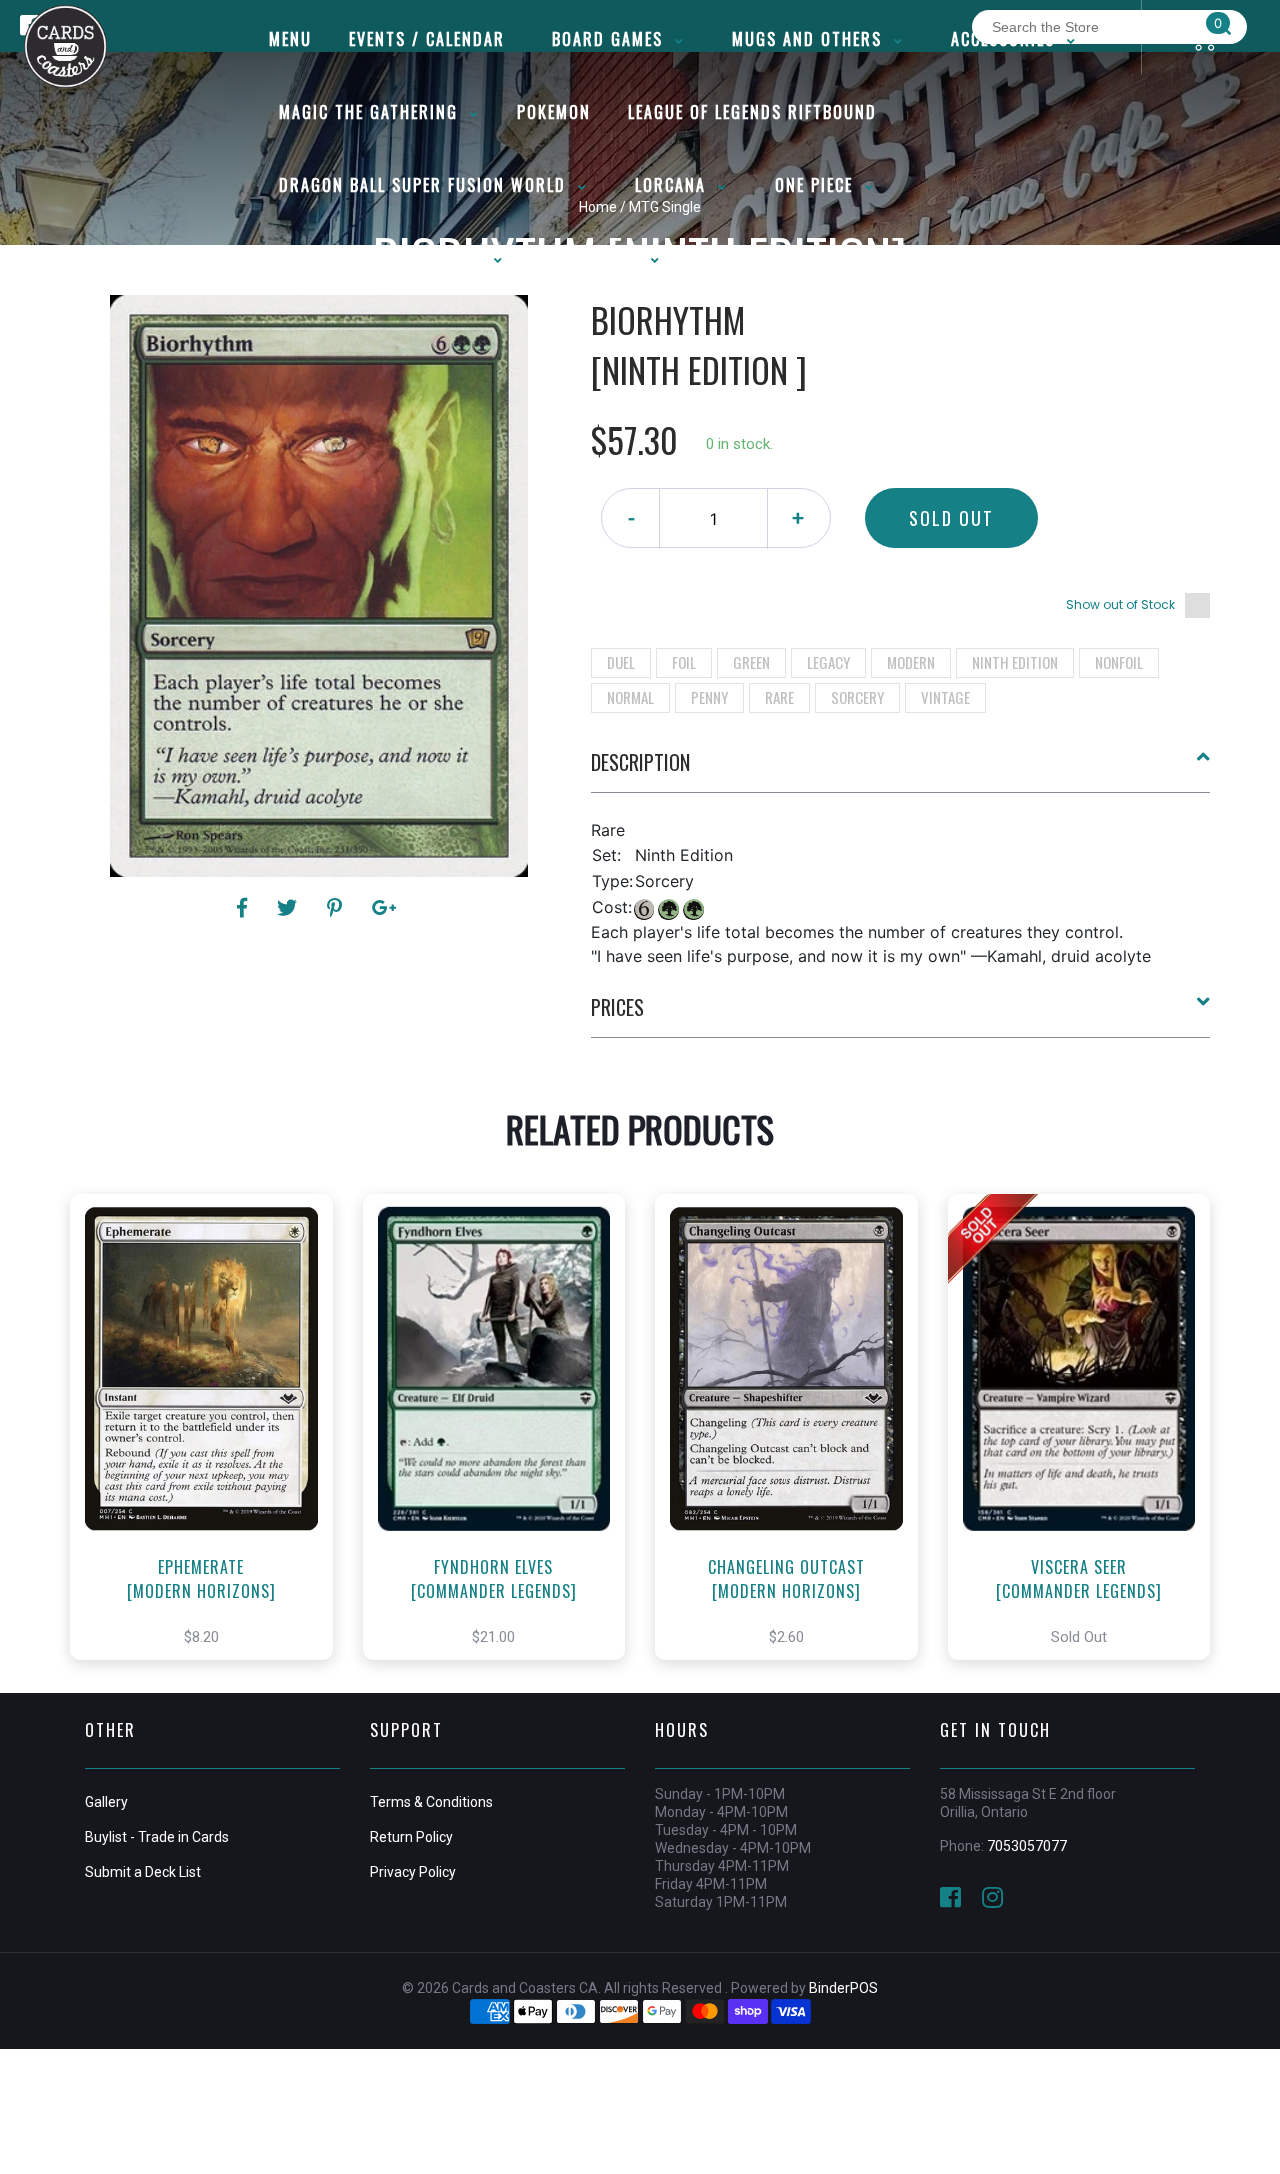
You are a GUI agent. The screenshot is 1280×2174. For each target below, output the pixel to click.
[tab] (901, 770)
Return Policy (411, 1837)
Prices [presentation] (617, 1007)
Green (751, 662)
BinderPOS (843, 1988)
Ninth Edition (1015, 662)
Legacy (828, 662)
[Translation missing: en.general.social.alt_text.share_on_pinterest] (337, 908)
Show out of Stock (1120, 604)
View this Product (210, 1448)
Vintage (945, 697)
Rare (779, 697)
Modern (911, 662)
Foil (684, 662)
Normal (630, 697)
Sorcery (857, 697)
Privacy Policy (413, 1872)
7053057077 (1027, 1846)
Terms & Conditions (431, 1802)
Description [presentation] (640, 762)
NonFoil (1119, 662)
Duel (621, 662)
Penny (709, 697)
